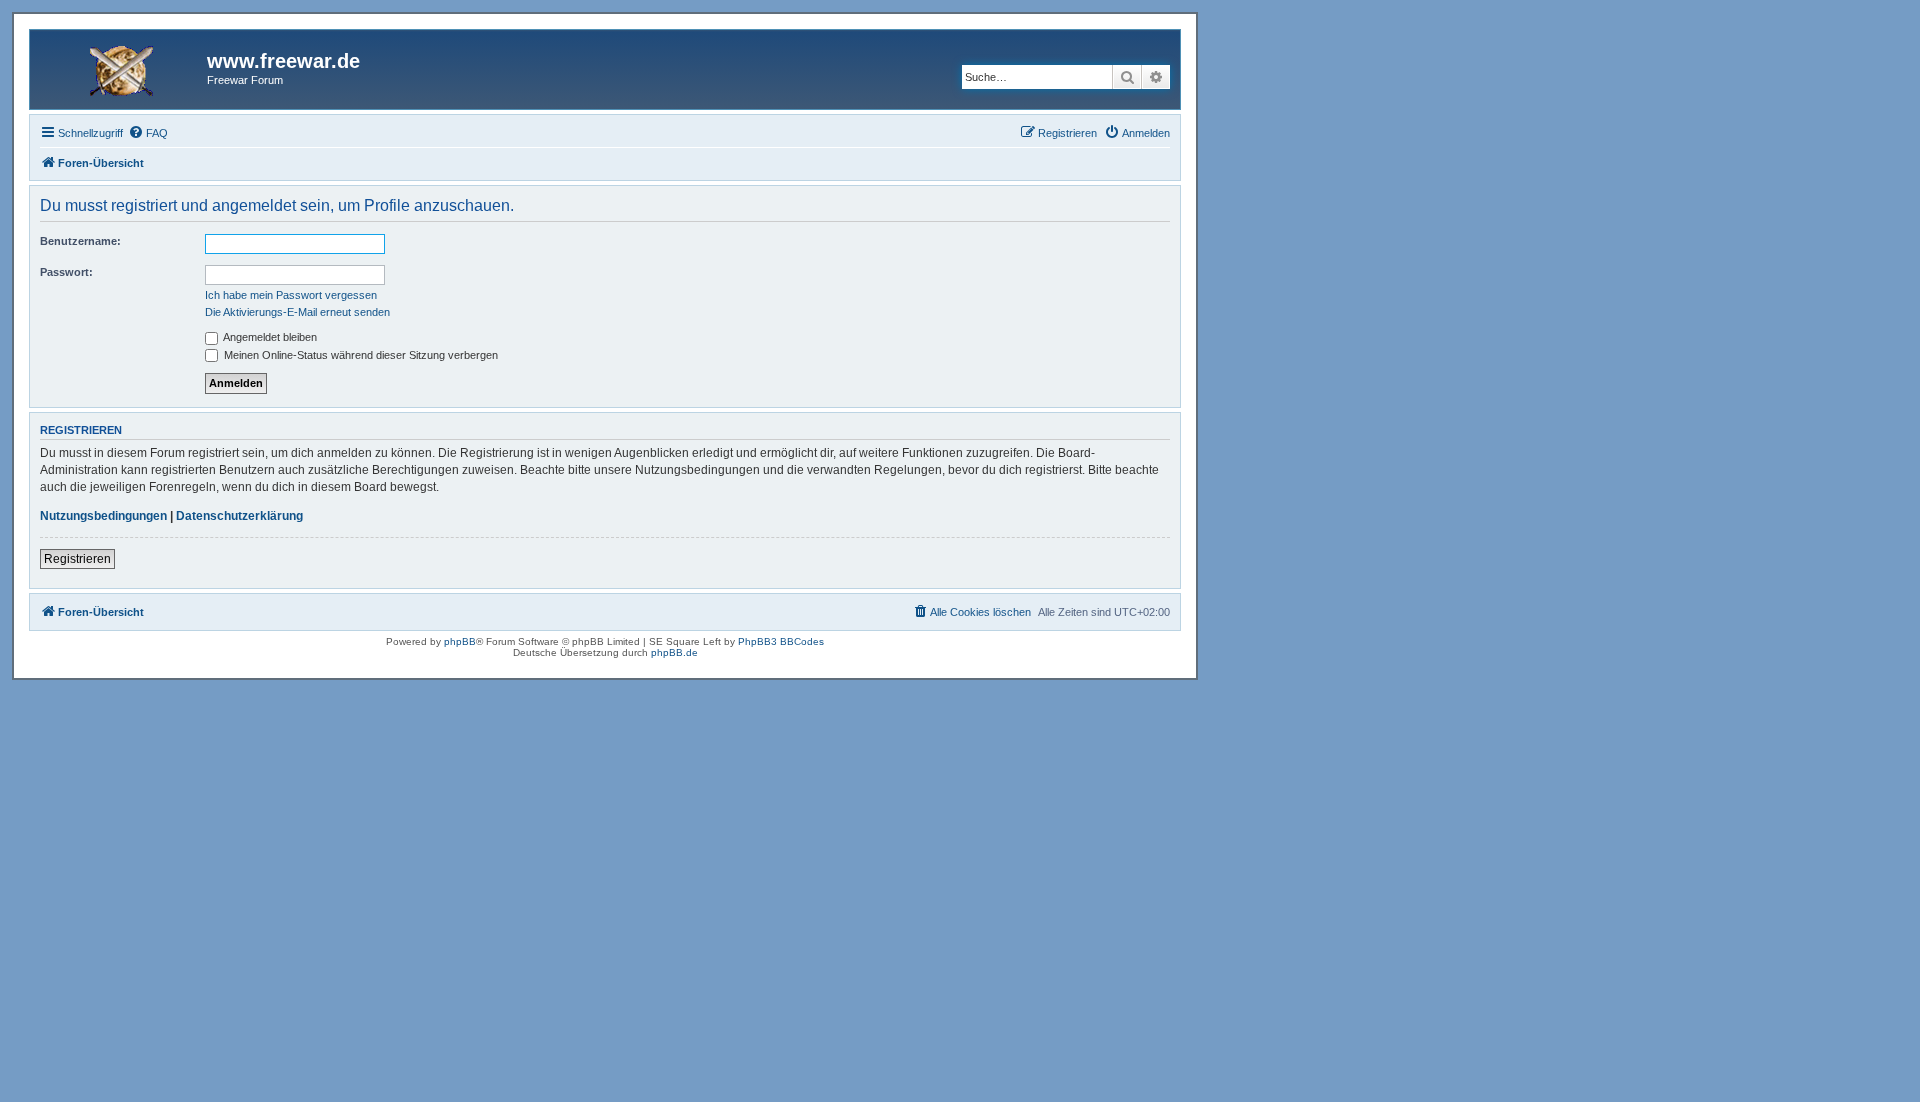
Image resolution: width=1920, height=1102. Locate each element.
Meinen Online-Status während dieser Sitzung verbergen (359, 355)
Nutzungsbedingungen (103, 516)
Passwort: (66, 272)
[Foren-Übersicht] (121, 67)
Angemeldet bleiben (269, 337)
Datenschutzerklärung (239, 516)
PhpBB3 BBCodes (781, 641)
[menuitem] (148, 133)
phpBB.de (674, 652)
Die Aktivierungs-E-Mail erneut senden (297, 312)
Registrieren (77, 559)
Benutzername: (80, 241)
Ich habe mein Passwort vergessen (291, 295)
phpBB (460, 641)
